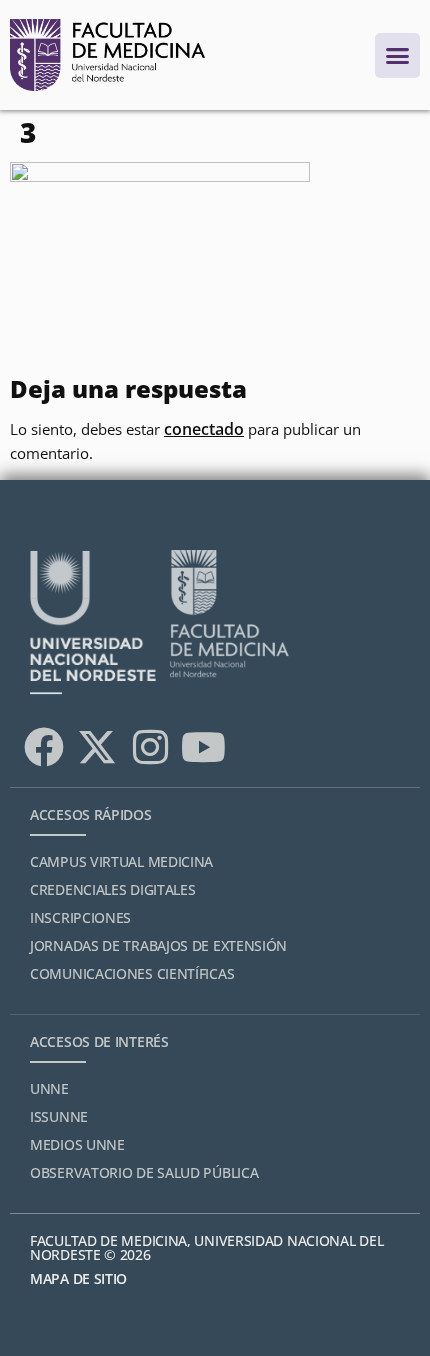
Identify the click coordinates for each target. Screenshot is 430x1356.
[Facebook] (44, 747)
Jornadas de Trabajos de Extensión (158, 945)
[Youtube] (203, 747)
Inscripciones (80, 917)
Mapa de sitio (78, 1278)
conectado (204, 429)
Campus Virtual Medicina (121, 861)
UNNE (49, 1088)
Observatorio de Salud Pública (144, 1172)
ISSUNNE (59, 1116)
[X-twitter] (97, 747)
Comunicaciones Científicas (132, 973)
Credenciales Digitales (112, 889)
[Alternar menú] (397, 55)
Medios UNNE (77, 1144)
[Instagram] (150, 747)
